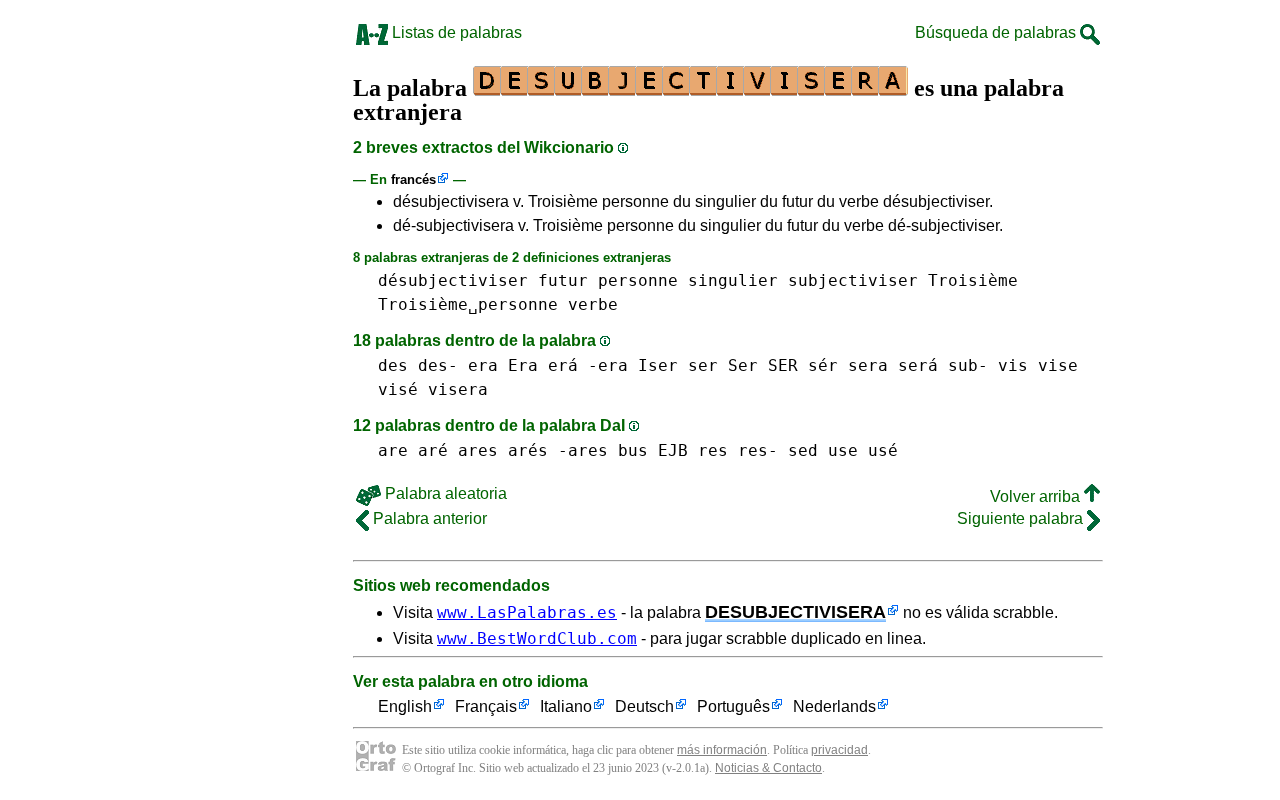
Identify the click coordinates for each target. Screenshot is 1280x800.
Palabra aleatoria (444, 493)
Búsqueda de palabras (997, 32)
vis (1013, 365)
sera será (893, 365)
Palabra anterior (428, 518)
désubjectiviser (453, 280)
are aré (413, 450)
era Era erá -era (548, 365)
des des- (418, 365)
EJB (673, 450)
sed (803, 450)
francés (413, 179)
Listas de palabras (455, 32)
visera (458, 389)
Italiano (566, 706)
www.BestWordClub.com (537, 638)
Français (486, 706)
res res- (738, 450)
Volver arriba (1037, 496)
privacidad (839, 750)
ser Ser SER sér (763, 365)
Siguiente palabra (1022, 518)
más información (722, 750)
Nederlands (834, 706)
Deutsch (644, 706)
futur (563, 280)
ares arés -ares (533, 450)
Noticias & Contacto (768, 768)
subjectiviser (853, 280)
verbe (593, 304)
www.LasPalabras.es (527, 612)
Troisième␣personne (468, 304)
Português (733, 706)
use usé (863, 450)
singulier (733, 280)
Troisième (973, 280)
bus (633, 450)
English (405, 706)
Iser (658, 365)
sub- (968, 365)
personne (638, 280)
